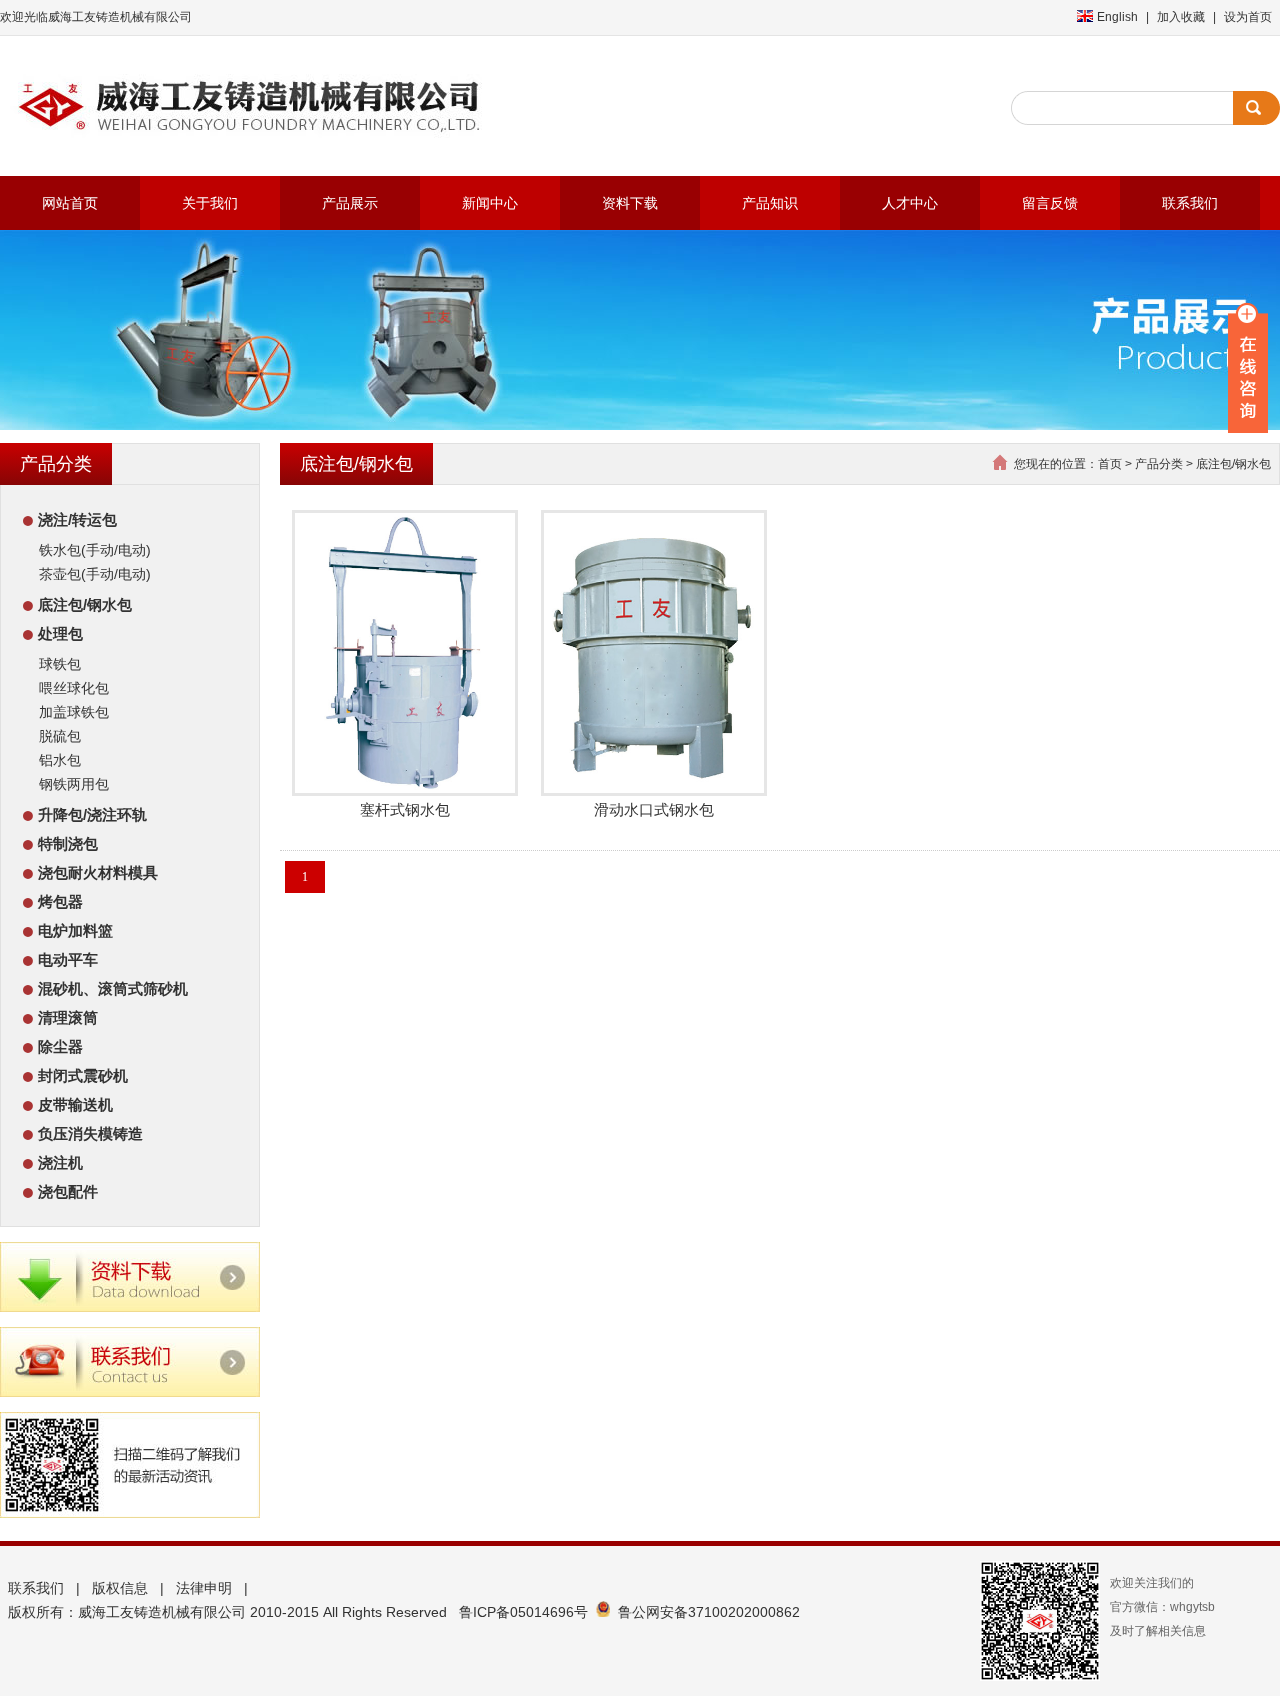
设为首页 (1248, 17)
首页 (1110, 464)
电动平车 (68, 959)
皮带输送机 (75, 1104)
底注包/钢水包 (85, 604)
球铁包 (60, 664)
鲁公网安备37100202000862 (709, 1612)
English (1117, 17)
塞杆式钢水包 (405, 809)
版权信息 (120, 1588)
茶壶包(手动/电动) (95, 574)
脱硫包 (60, 736)
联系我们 (36, 1588)
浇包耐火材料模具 (98, 872)
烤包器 (60, 901)
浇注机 (60, 1162)
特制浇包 (68, 843)
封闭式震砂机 (83, 1075)
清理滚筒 (68, 1017)
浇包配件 (68, 1191)
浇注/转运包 (77, 519)
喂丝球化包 (74, 688)
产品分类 (1159, 464)
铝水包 (60, 760)
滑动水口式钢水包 (654, 809)
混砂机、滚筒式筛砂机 (113, 988)
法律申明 (204, 1588)
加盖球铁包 (74, 712)
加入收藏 (1181, 17)
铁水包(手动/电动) (95, 550)
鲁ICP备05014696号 (523, 1612)
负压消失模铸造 (90, 1133)
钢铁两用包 (74, 784)
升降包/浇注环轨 (92, 814)
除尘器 (60, 1046)
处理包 (60, 633)
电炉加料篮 (75, 930)
